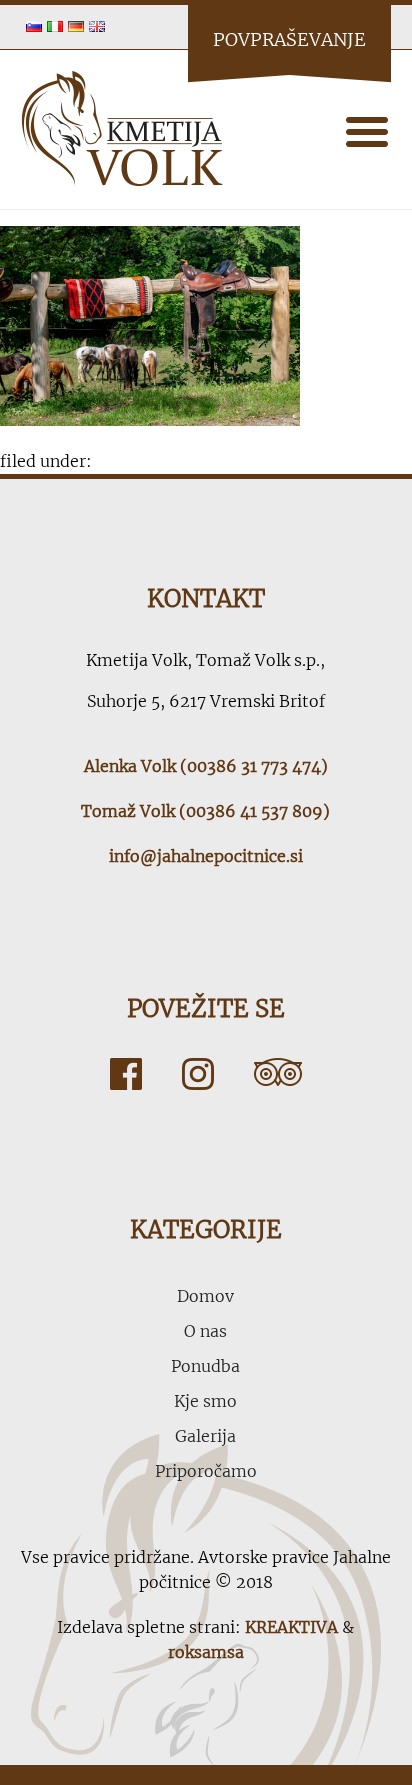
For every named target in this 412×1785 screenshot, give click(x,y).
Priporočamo (206, 1471)
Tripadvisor (278, 1074)
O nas (205, 1331)
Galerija (205, 1436)
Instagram (198, 1074)
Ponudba (205, 1366)
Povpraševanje (289, 39)
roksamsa (206, 1652)
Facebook (126, 1074)
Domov (205, 1296)
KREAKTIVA (291, 1627)
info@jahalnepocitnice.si (206, 856)
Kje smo (205, 1401)
